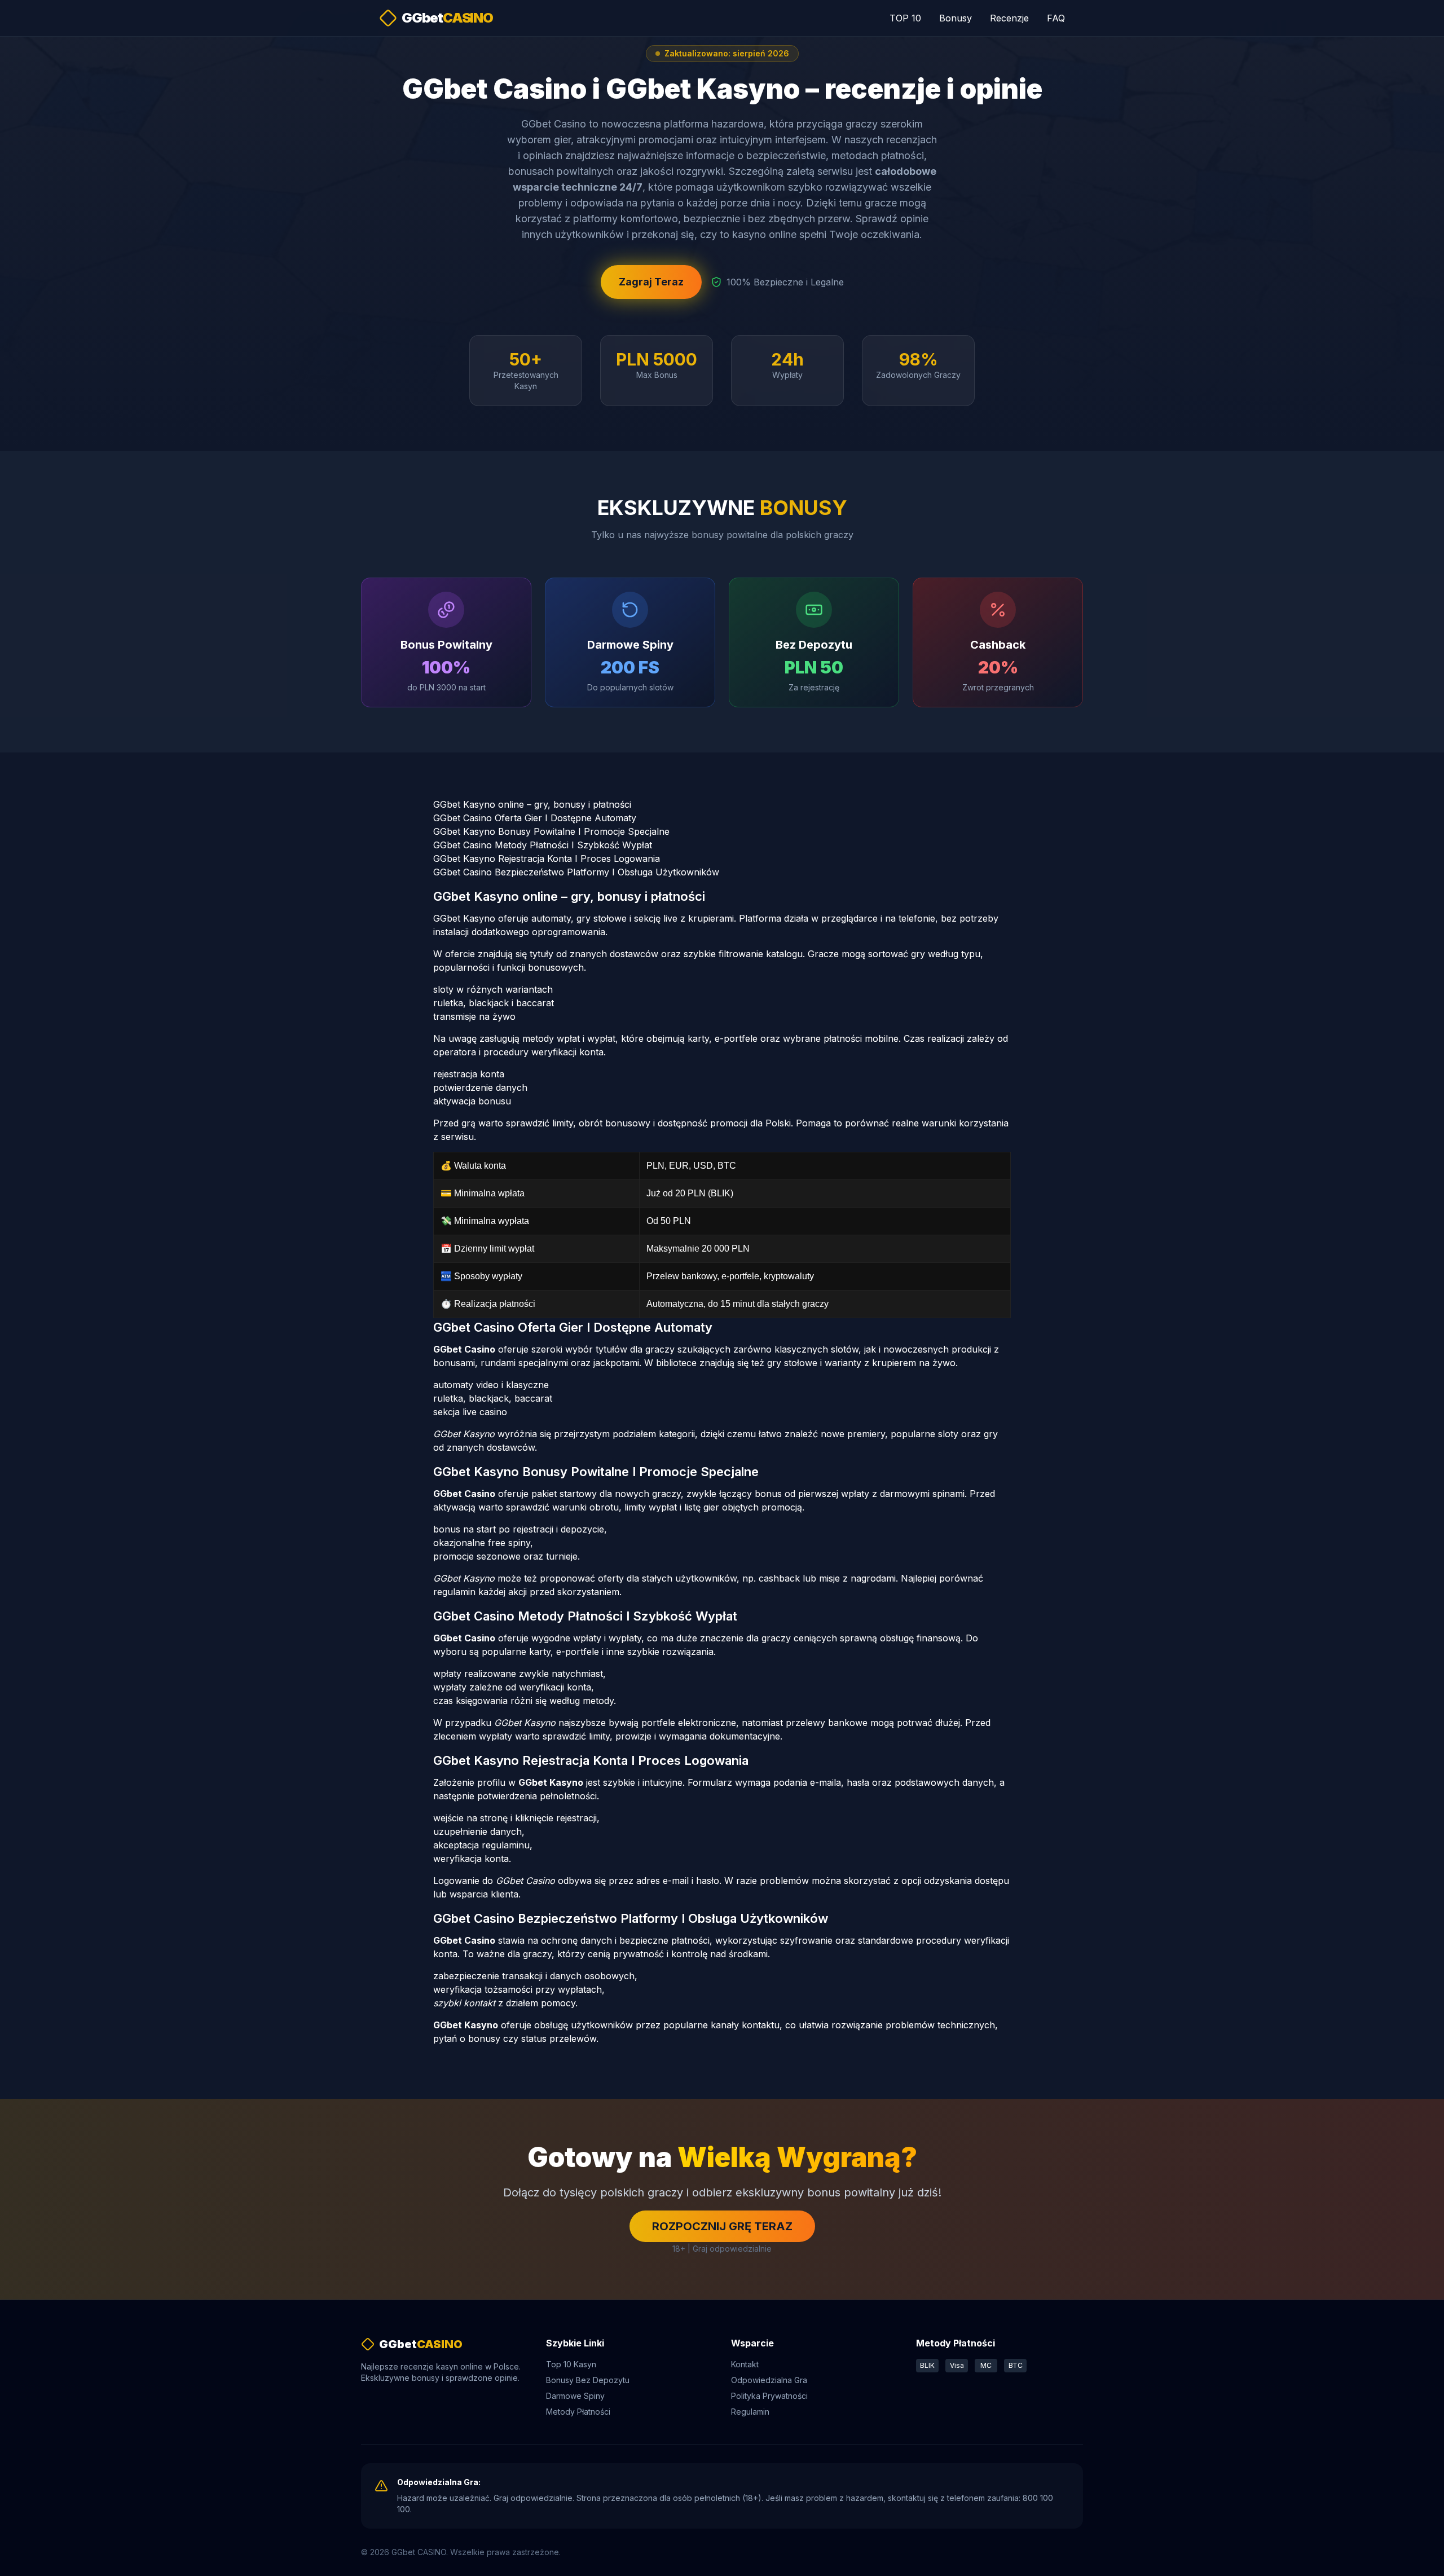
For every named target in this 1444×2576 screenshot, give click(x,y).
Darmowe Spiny (575, 2396)
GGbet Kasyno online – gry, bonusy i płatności (532, 804)
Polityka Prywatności (769, 2396)
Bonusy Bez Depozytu (588, 2380)
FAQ (1056, 18)
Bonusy (956, 18)
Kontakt (745, 2364)
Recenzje (1009, 18)
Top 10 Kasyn (571, 2364)
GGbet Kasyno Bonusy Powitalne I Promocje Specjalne (551, 831)
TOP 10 (905, 18)
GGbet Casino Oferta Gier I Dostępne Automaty (535, 818)
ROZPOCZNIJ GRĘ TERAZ (722, 2226)
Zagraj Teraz (651, 282)
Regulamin (750, 2412)
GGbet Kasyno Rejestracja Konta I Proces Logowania (547, 858)
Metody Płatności (578, 2412)
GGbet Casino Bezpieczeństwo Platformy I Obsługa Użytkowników (576, 872)
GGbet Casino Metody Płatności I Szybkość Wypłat (543, 845)
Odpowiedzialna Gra (769, 2380)
